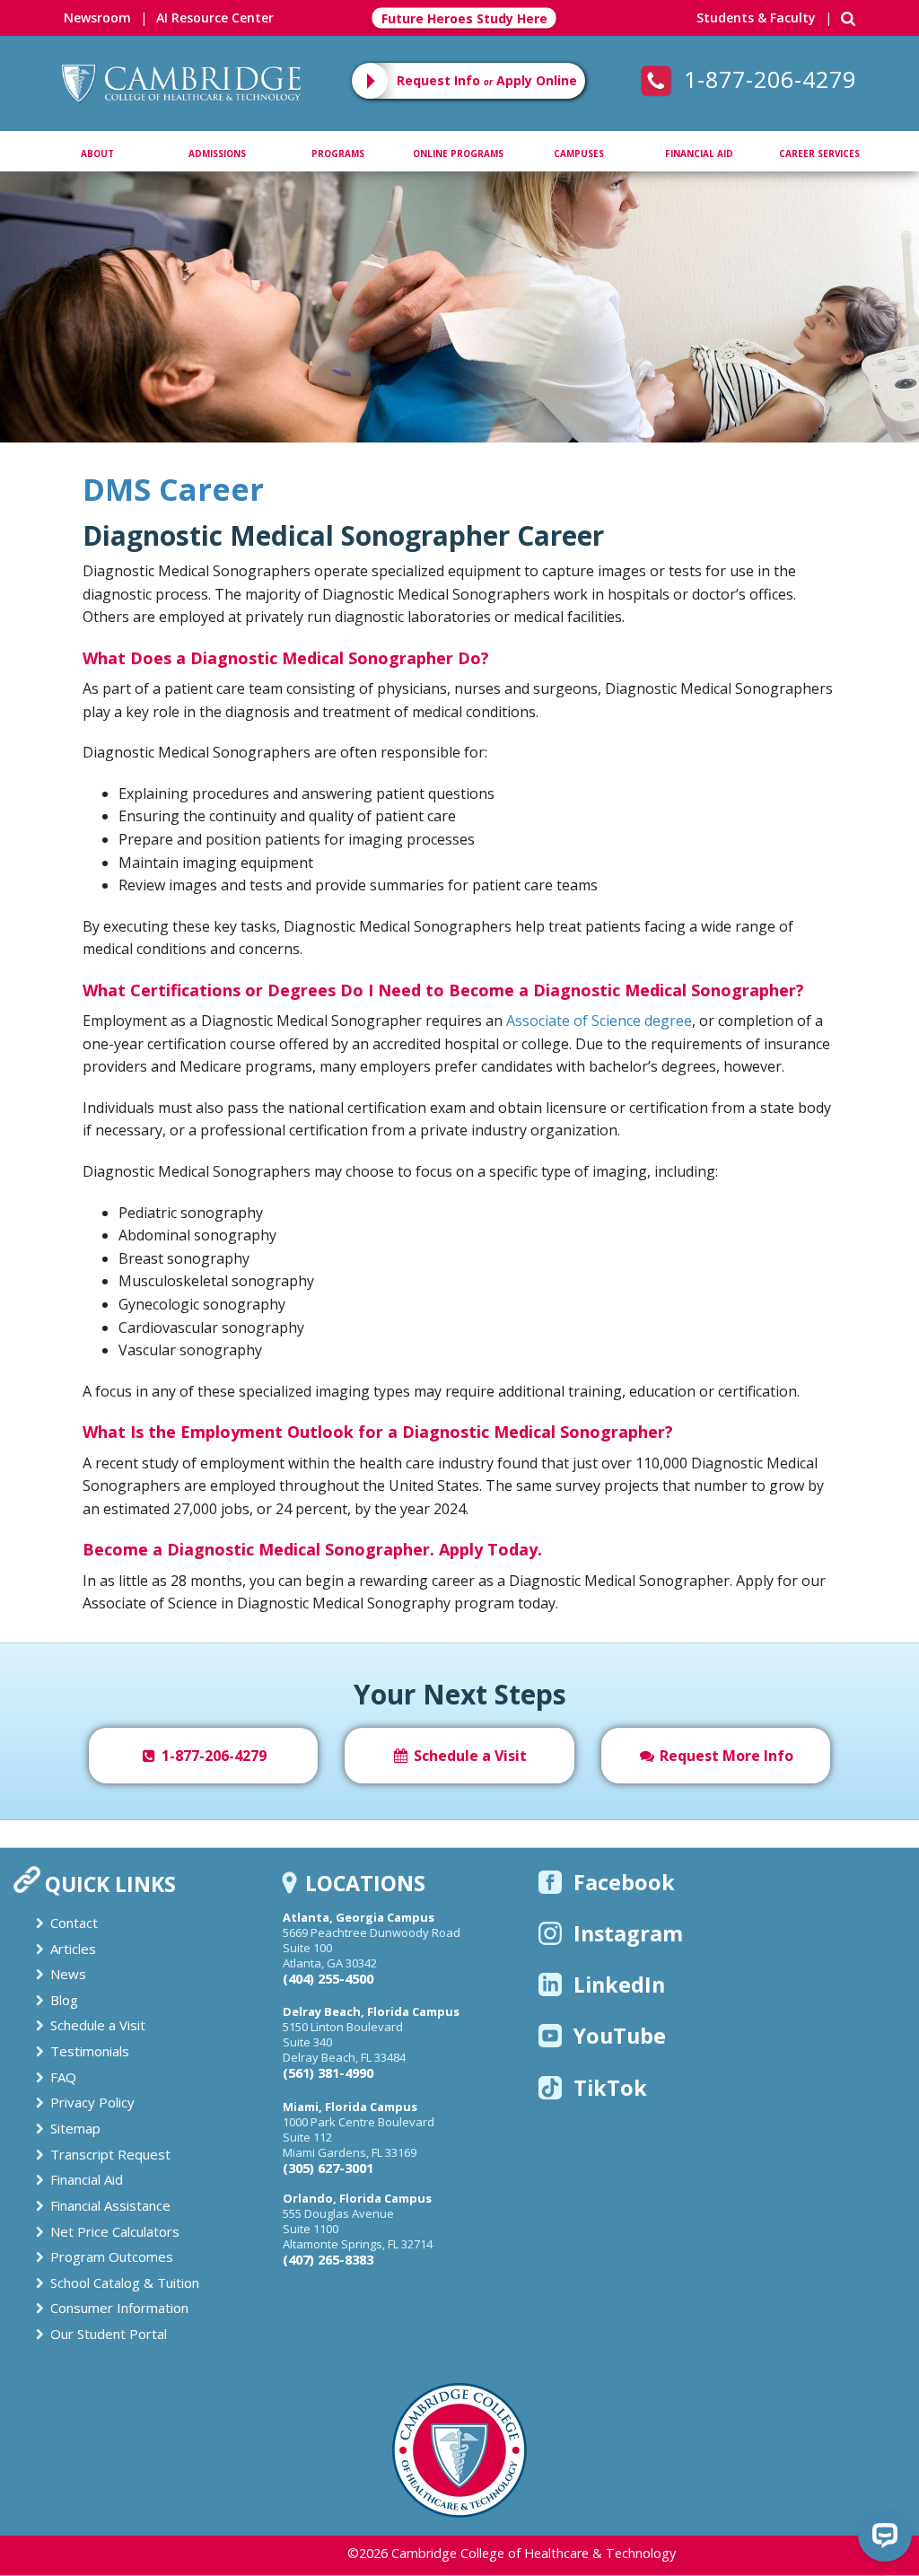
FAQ (63, 2077)
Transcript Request (110, 2154)
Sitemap (75, 2128)
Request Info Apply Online (487, 80)
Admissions (217, 153)
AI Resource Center (215, 18)
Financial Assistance (110, 2205)
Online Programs (458, 153)
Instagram (628, 1933)
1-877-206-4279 (766, 79)
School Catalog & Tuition (125, 2282)
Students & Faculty (756, 18)
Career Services (819, 153)
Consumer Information (119, 2308)
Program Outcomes (112, 2256)
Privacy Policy (92, 2102)
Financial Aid (699, 153)
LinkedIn (619, 1985)
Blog (64, 2000)
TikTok (610, 2088)
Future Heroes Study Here (464, 18)
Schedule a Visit (468, 1756)
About (97, 153)
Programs (338, 153)
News (68, 1974)
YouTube (620, 2036)
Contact (74, 1923)
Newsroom (97, 18)
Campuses (579, 153)
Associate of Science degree (599, 1021)
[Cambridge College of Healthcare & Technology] (180, 69)
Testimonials (90, 2051)
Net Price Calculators (115, 2231)
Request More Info (725, 1756)
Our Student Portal (109, 2334)
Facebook (624, 1882)
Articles (73, 1949)
